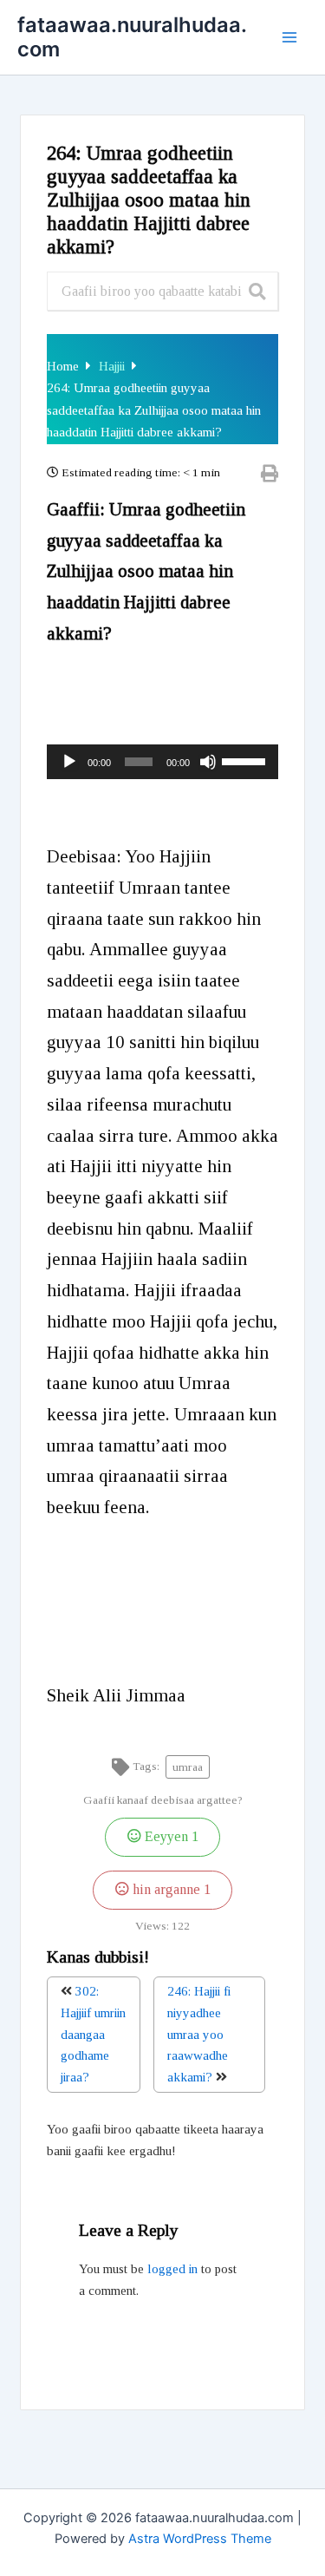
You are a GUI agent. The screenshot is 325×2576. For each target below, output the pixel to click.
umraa (188, 1767)
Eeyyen (170, 1837)
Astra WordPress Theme (200, 2539)
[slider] (246, 760)
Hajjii (114, 366)
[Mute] (208, 762)
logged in (172, 2269)
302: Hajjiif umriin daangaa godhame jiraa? (93, 2034)
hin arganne (170, 1890)
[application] (162, 762)
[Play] (69, 762)
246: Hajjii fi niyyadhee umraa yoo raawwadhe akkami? (199, 2034)
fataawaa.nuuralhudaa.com (132, 37)
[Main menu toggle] (289, 37)
